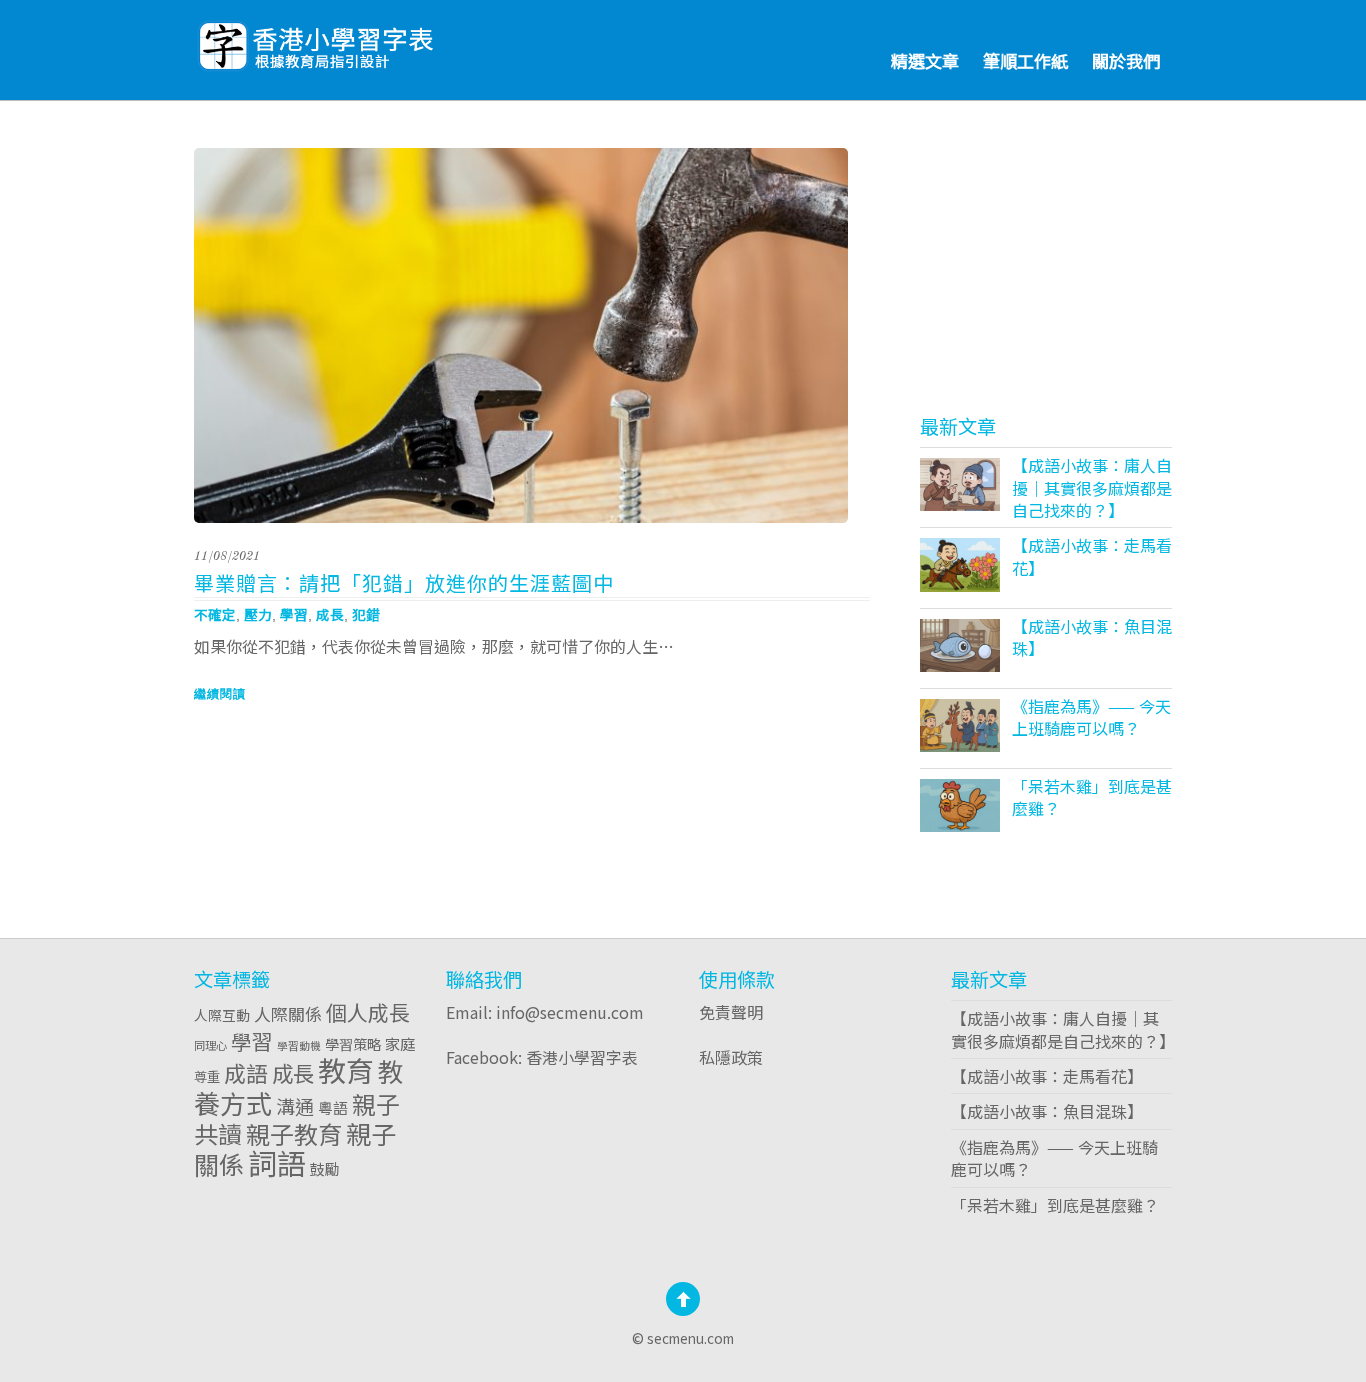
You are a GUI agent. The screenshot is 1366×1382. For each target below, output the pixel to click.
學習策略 (353, 1044)
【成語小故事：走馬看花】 (1092, 556)
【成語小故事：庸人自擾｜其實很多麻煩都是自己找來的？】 (1092, 487)
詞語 (277, 1162)
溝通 (295, 1105)
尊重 (207, 1076)
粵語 (333, 1107)
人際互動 (222, 1015)
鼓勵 (325, 1168)
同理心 (210, 1045)
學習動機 (299, 1045)
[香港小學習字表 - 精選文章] (369, 40)
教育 (346, 1070)
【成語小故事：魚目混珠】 (1092, 637)
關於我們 (1126, 60)
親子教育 (294, 1133)
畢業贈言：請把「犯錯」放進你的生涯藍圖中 (404, 582)
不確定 (215, 614)
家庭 (400, 1043)
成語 (246, 1072)
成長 (330, 614)
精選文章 (925, 60)
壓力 (258, 614)
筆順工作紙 (1025, 60)
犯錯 (366, 614)
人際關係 (288, 1013)
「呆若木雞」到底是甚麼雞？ (1092, 797)
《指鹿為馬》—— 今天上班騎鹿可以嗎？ (1091, 717)
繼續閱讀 (220, 694)
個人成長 (368, 1012)
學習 (294, 614)
